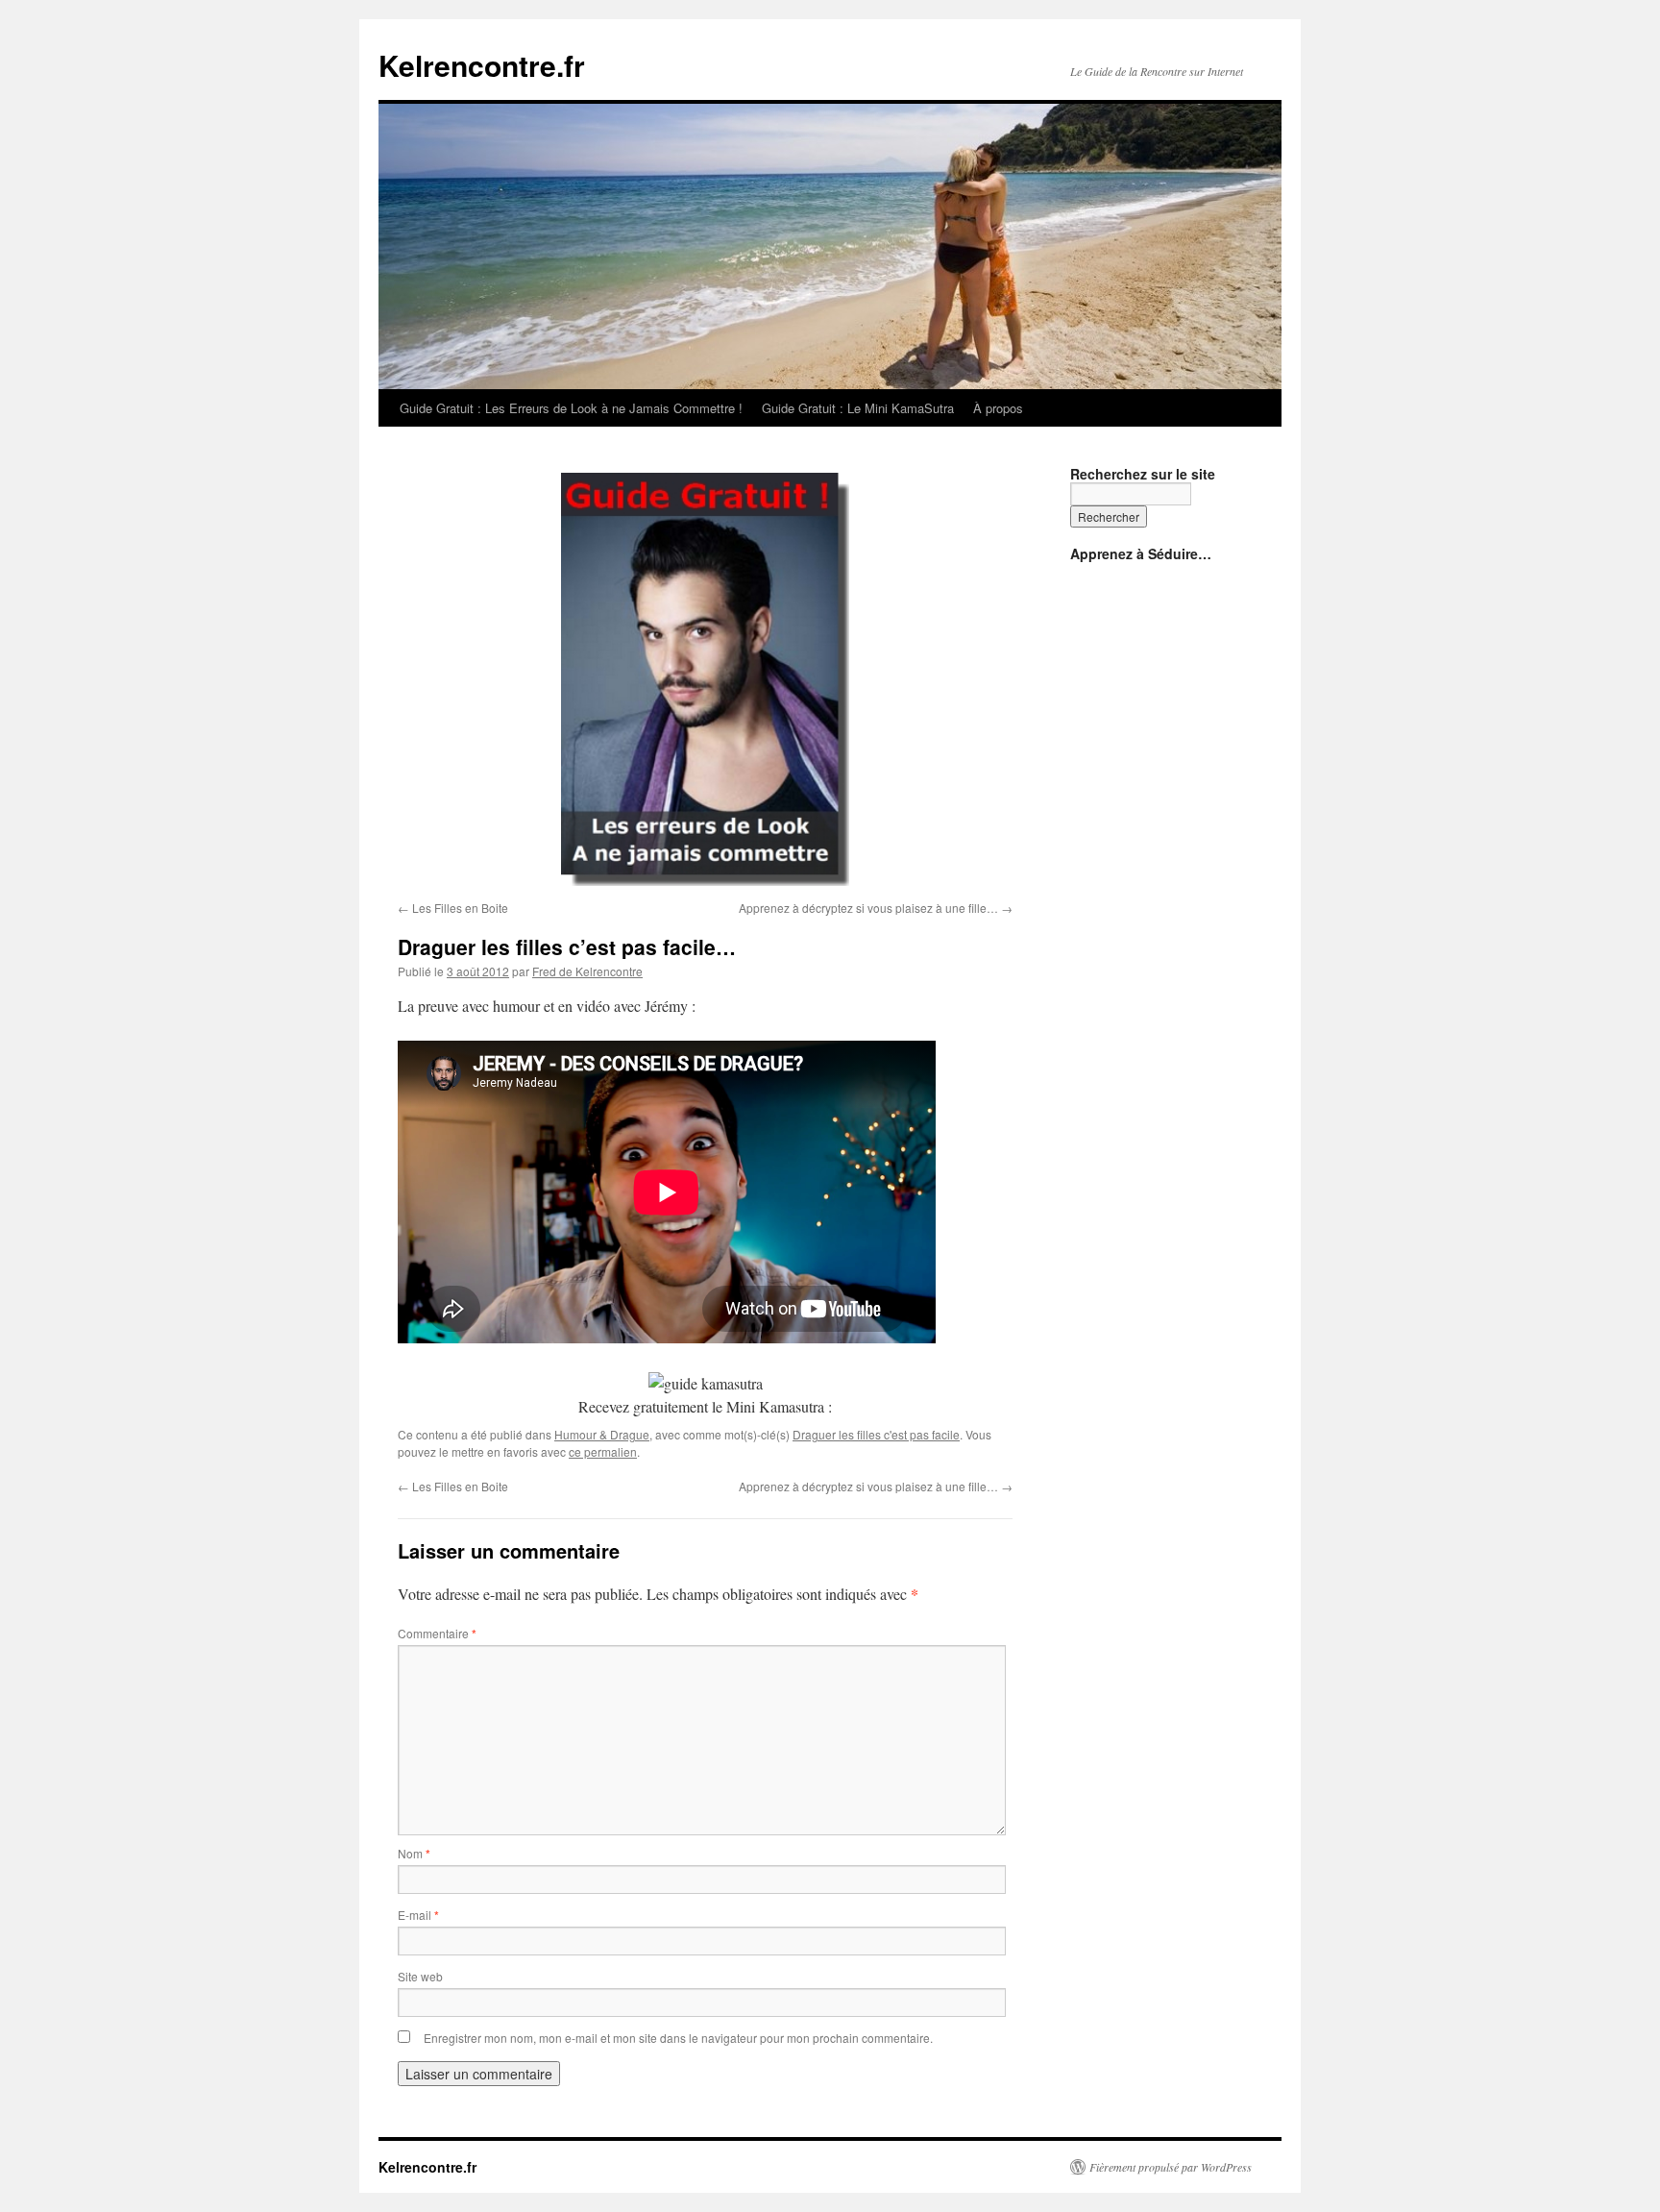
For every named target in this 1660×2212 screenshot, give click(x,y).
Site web (420, 1976)
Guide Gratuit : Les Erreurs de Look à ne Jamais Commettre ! (571, 408)
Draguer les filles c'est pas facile (876, 1434)
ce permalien (603, 1451)
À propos (998, 408)
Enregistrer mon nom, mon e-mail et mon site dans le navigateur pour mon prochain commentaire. (678, 2038)
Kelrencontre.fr (482, 65)
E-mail (418, 1915)
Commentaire (437, 1633)
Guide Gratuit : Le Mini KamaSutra (858, 408)
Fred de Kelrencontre (587, 971)
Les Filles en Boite (453, 908)
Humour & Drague (602, 1434)
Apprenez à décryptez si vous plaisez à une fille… (876, 908)
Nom (414, 1853)
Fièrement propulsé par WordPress (1171, 2167)
